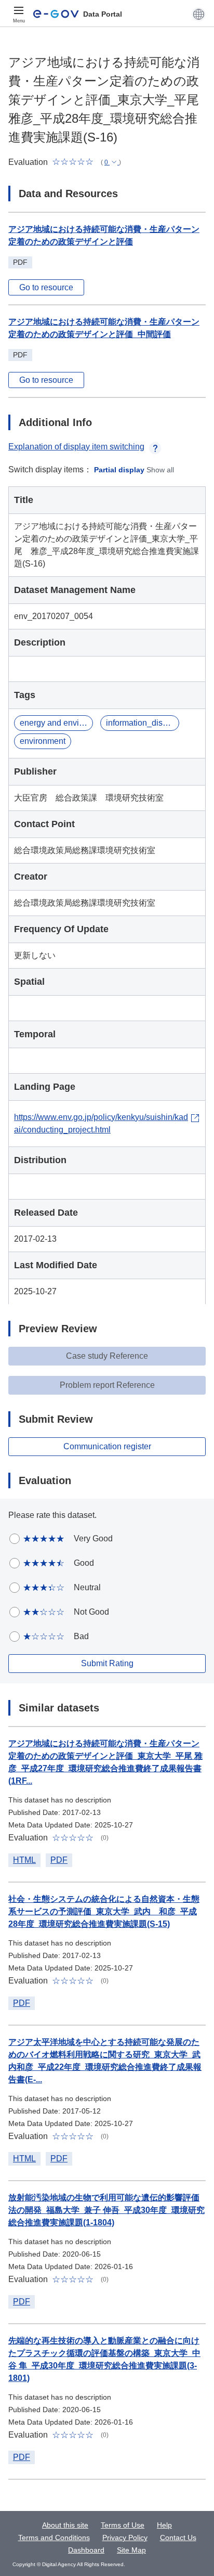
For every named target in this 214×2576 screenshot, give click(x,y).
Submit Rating (107, 1663)
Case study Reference (107, 1356)
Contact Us (178, 2538)
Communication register (107, 1446)
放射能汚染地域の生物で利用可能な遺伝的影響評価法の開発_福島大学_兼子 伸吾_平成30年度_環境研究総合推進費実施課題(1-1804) (106, 2210)
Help (164, 2525)
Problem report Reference (107, 1385)
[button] (199, 14)
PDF (59, 1860)
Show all (160, 470)
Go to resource (46, 287)
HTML (24, 1860)
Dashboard (86, 2550)
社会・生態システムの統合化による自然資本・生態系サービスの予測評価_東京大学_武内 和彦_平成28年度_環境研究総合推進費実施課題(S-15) (104, 1911)
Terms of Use (123, 2525)
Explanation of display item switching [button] (76, 447)
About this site (65, 2525)
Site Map (131, 2550)
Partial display (119, 470)
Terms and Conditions (54, 2538)
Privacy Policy (125, 2538)
